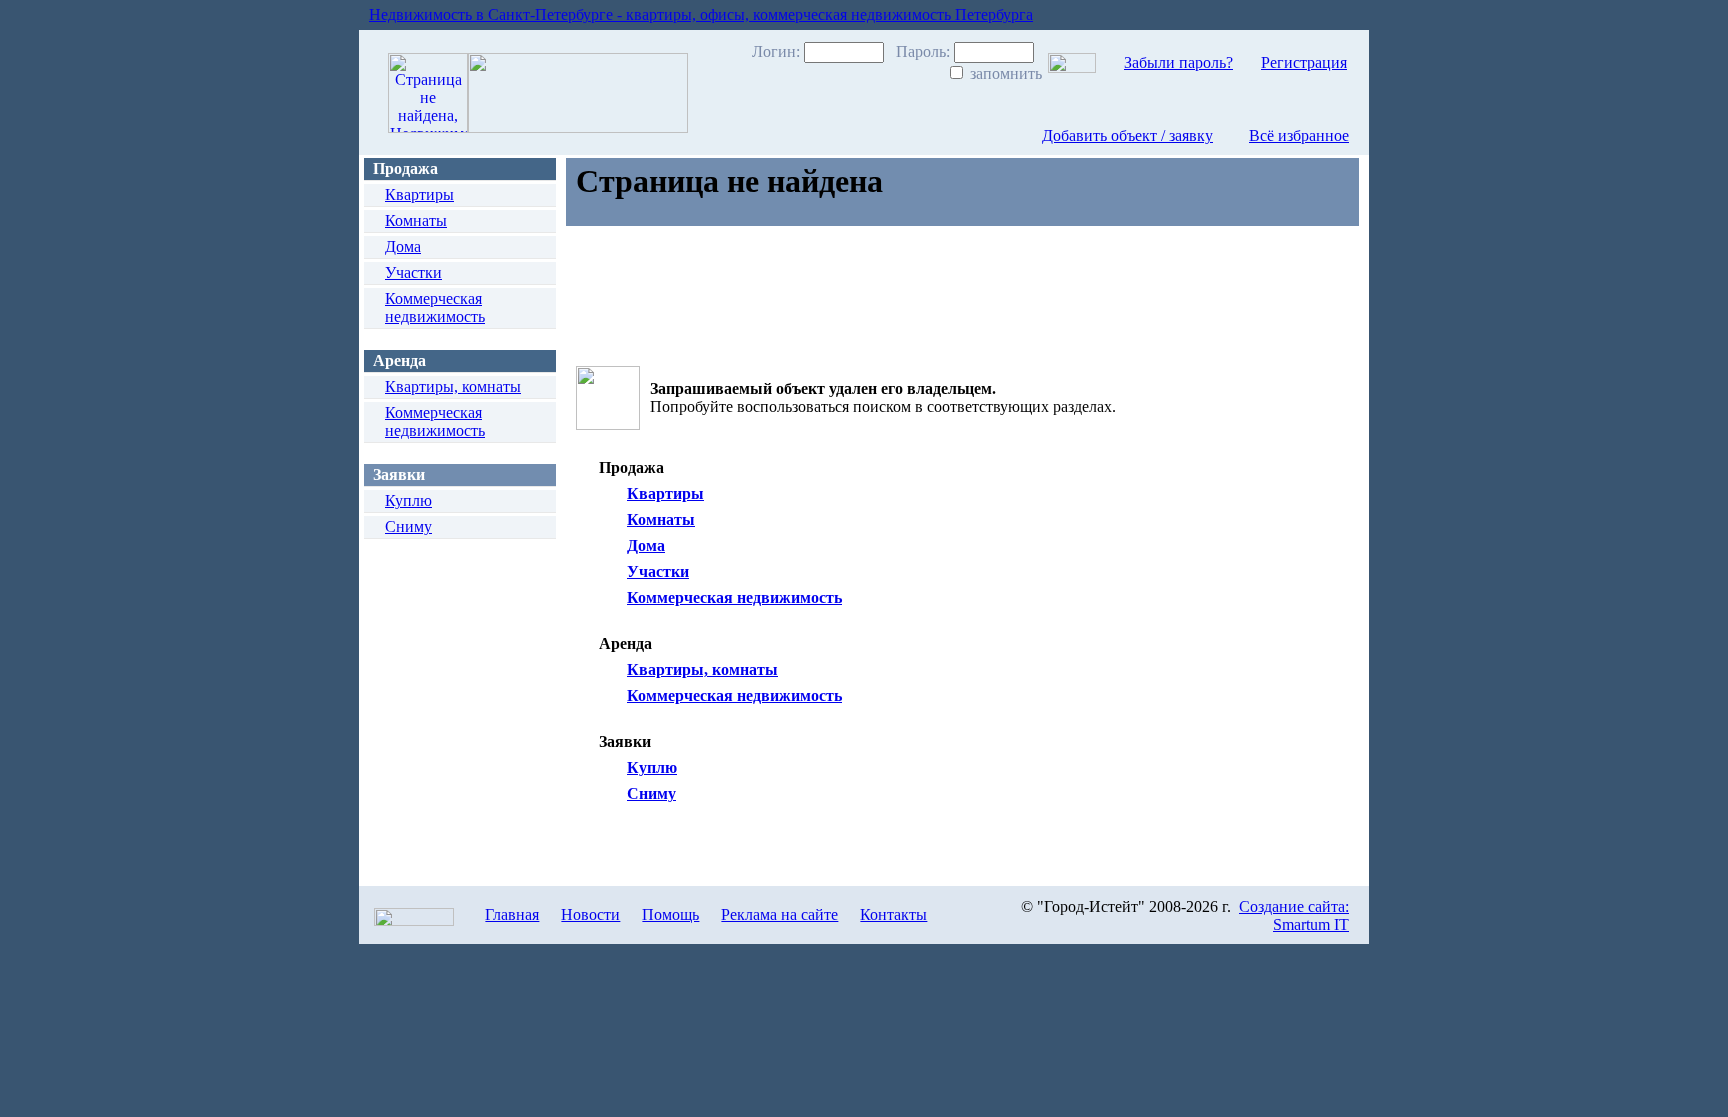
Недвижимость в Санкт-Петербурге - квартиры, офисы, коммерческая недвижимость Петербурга (701, 14)
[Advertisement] (935, 291)
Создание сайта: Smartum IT (1294, 915)
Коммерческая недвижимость (435, 307)
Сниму (408, 526)
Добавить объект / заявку (1127, 135)
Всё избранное (1299, 135)
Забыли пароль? (1178, 62)
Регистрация (1304, 62)
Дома (403, 246)
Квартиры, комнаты (453, 386)
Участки (413, 272)
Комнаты (416, 220)
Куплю (408, 500)
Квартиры (419, 194)
